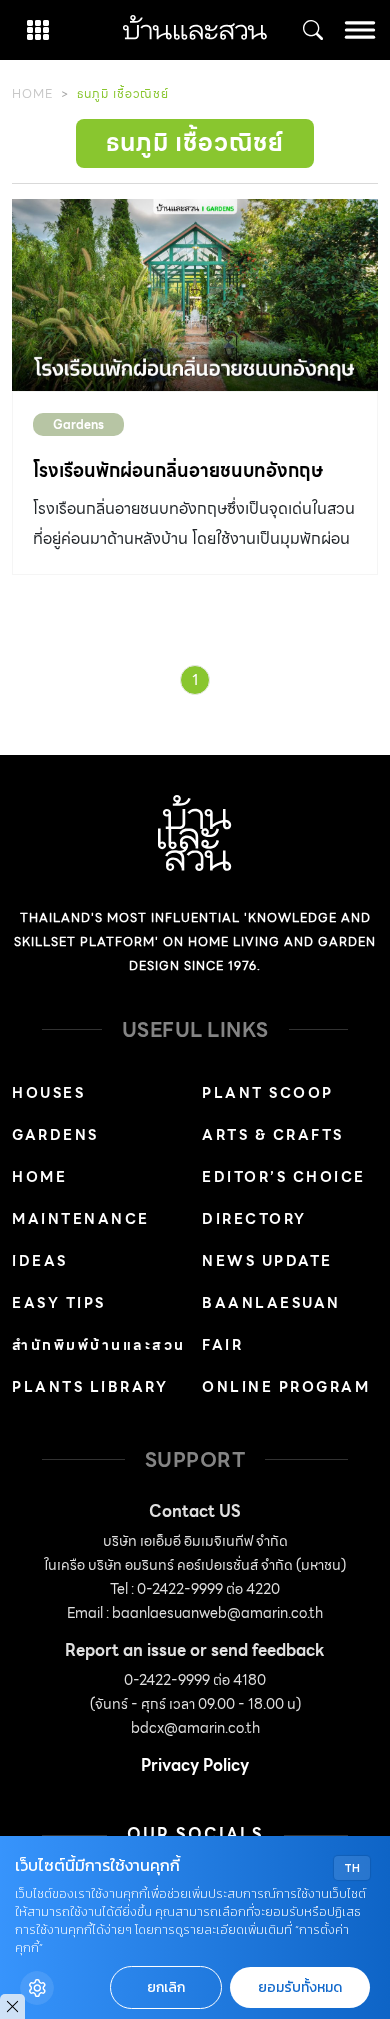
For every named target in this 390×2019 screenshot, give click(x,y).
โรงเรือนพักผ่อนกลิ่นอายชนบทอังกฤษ (178, 470)
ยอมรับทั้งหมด (300, 1987)
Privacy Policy (195, 1765)
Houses (48, 1093)
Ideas (40, 1261)
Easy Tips (59, 1303)
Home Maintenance (81, 1198)
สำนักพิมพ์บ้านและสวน (99, 1345)
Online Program (286, 1387)
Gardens (78, 424)
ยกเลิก (166, 1987)
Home (32, 93)
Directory (254, 1219)
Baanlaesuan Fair (271, 1324)
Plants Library (90, 1387)
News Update (267, 1261)
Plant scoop (268, 1093)
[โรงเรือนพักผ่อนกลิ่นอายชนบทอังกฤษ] (195, 295)
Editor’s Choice (284, 1177)
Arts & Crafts (273, 1135)
